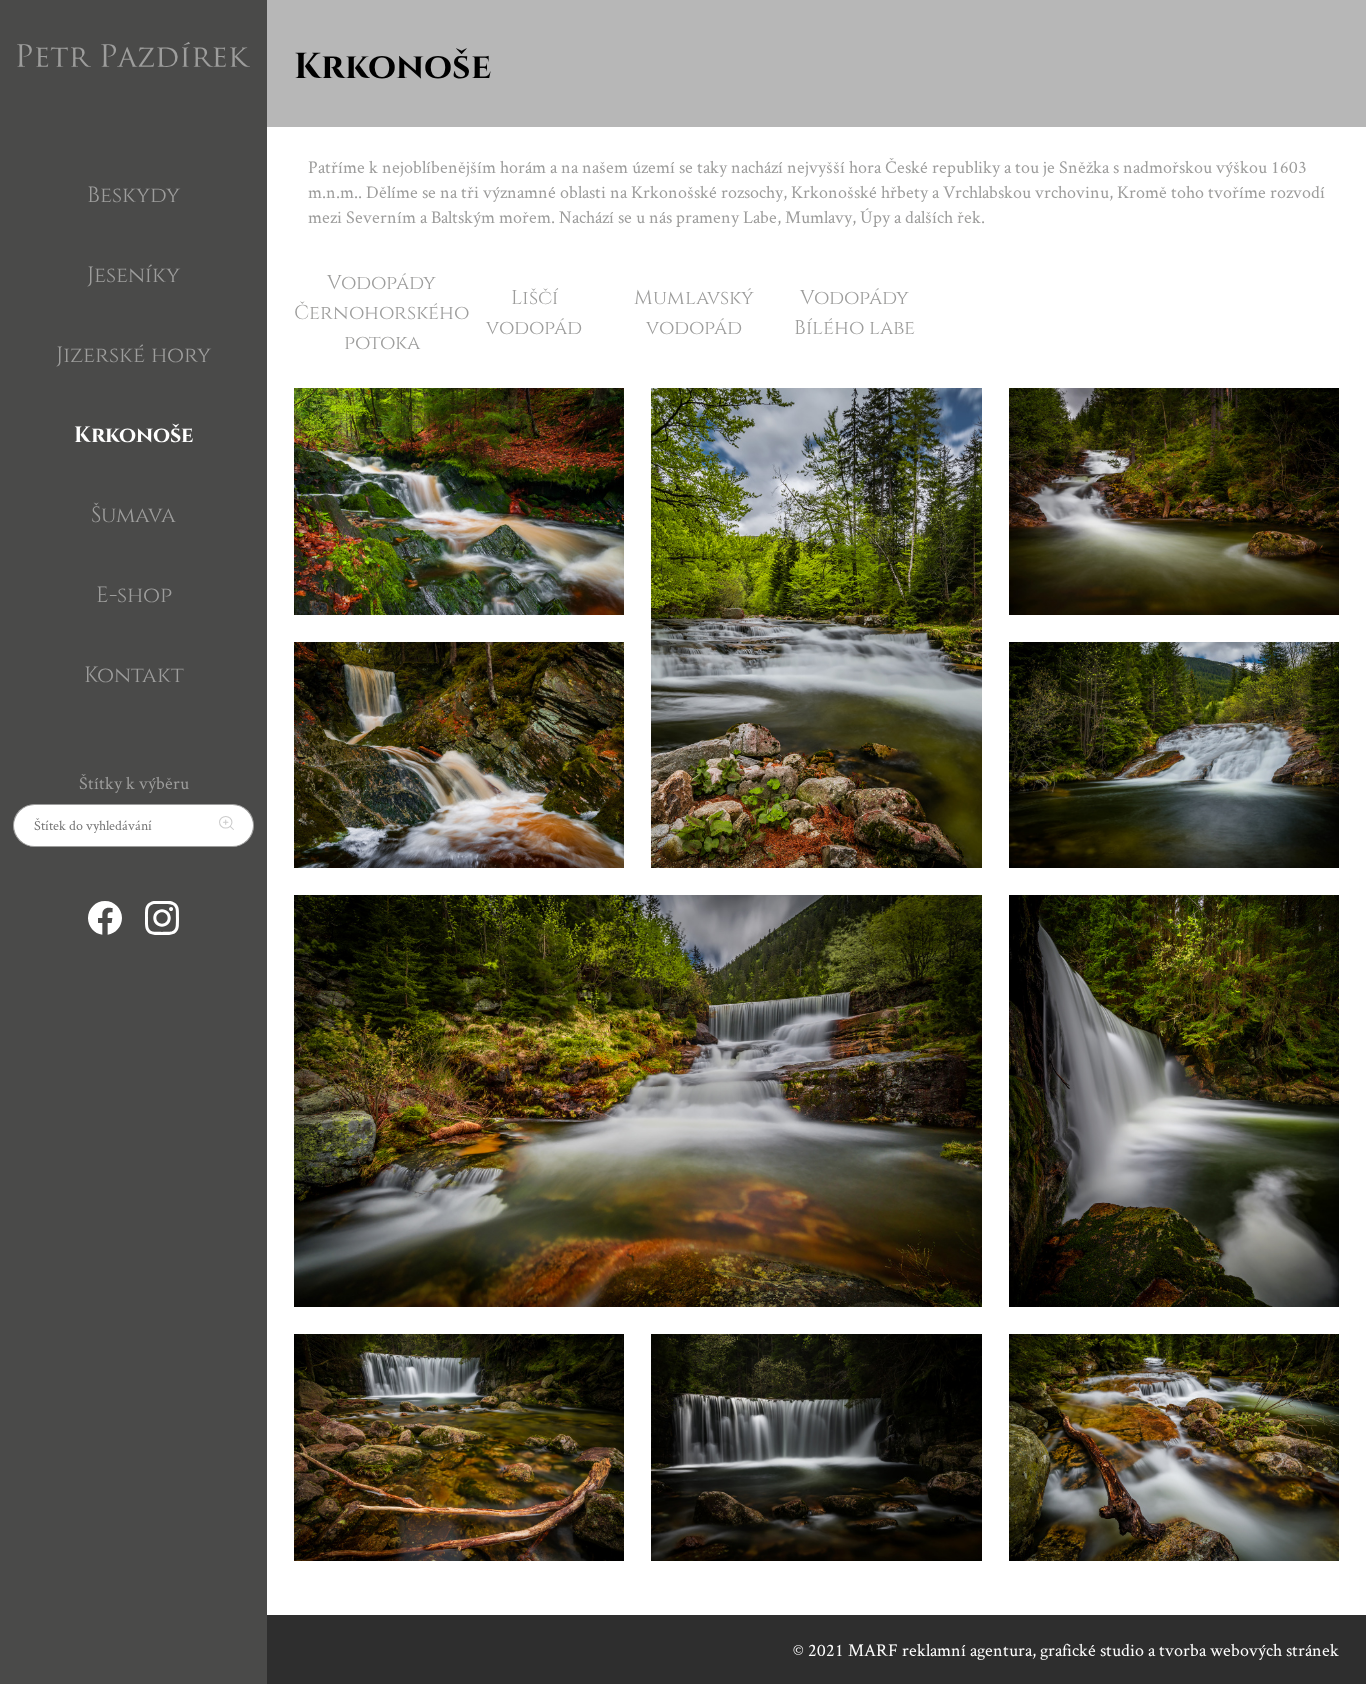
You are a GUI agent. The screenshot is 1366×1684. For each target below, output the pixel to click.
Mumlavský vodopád (694, 311)
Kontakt (134, 673)
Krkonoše (133, 433)
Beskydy (133, 193)
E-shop (134, 593)
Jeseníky (133, 273)
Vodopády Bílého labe (854, 311)
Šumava (133, 513)
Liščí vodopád (534, 311)
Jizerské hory (133, 353)
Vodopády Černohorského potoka (381, 311)
